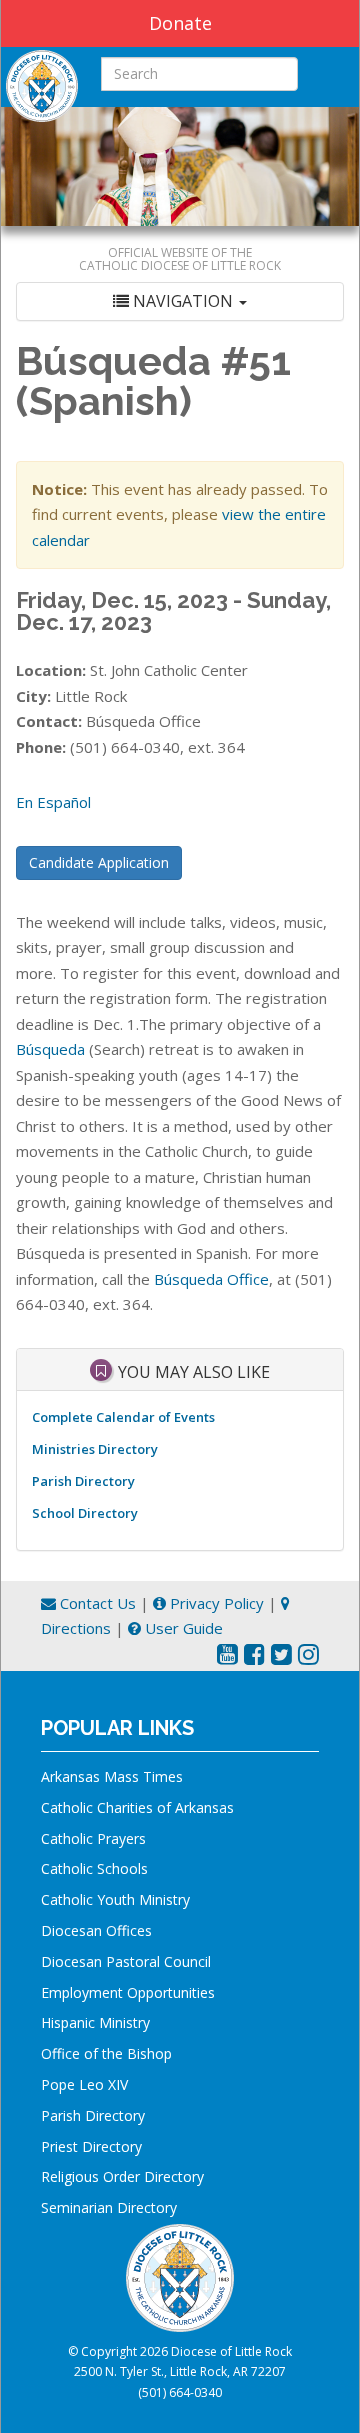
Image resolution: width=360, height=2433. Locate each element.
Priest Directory (91, 2146)
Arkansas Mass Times (112, 1776)
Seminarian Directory (109, 2207)
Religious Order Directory (122, 2176)
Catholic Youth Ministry (115, 1899)
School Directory (85, 1513)
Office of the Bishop (106, 2053)
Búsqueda (50, 1049)
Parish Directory (83, 1481)
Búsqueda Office (211, 1279)
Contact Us (96, 1603)
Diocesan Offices (96, 1930)
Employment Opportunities (128, 1992)
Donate (180, 23)
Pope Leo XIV (84, 2084)
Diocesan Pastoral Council (126, 1961)
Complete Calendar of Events (123, 1417)
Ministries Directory (95, 1449)
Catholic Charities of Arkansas (137, 1807)
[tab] (180, 301)
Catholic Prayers (93, 1838)
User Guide (182, 1628)
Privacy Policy (215, 1603)
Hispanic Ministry (95, 2022)
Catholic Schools (94, 1868)
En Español (53, 802)
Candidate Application (99, 862)
